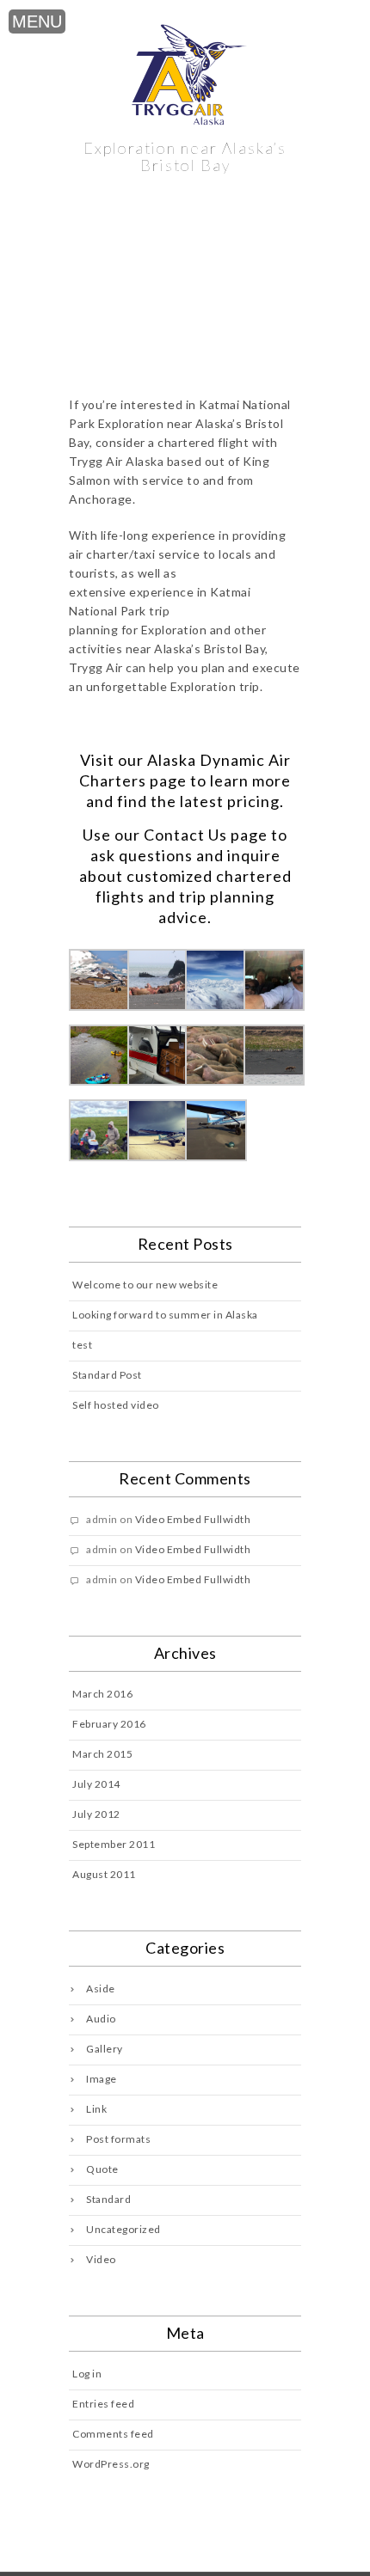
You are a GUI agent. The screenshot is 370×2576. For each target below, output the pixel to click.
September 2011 (114, 1844)
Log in (87, 2374)
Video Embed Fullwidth (193, 1519)
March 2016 (102, 1694)
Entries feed (103, 2404)
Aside (101, 1989)
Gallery (105, 2049)
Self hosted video (116, 1405)
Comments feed (113, 2434)
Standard (108, 2199)
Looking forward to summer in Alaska (165, 1315)
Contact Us (185, 835)
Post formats (118, 2139)
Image (102, 2079)
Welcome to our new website (145, 1285)
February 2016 (109, 1724)
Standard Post (107, 1375)
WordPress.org (111, 2464)
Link (96, 2109)
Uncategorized (123, 2229)
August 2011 (104, 1874)
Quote (102, 2169)
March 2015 (102, 1754)
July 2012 (96, 1814)
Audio (101, 2019)
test (82, 1345)
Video (101, 2259)
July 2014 (96, 1784)
